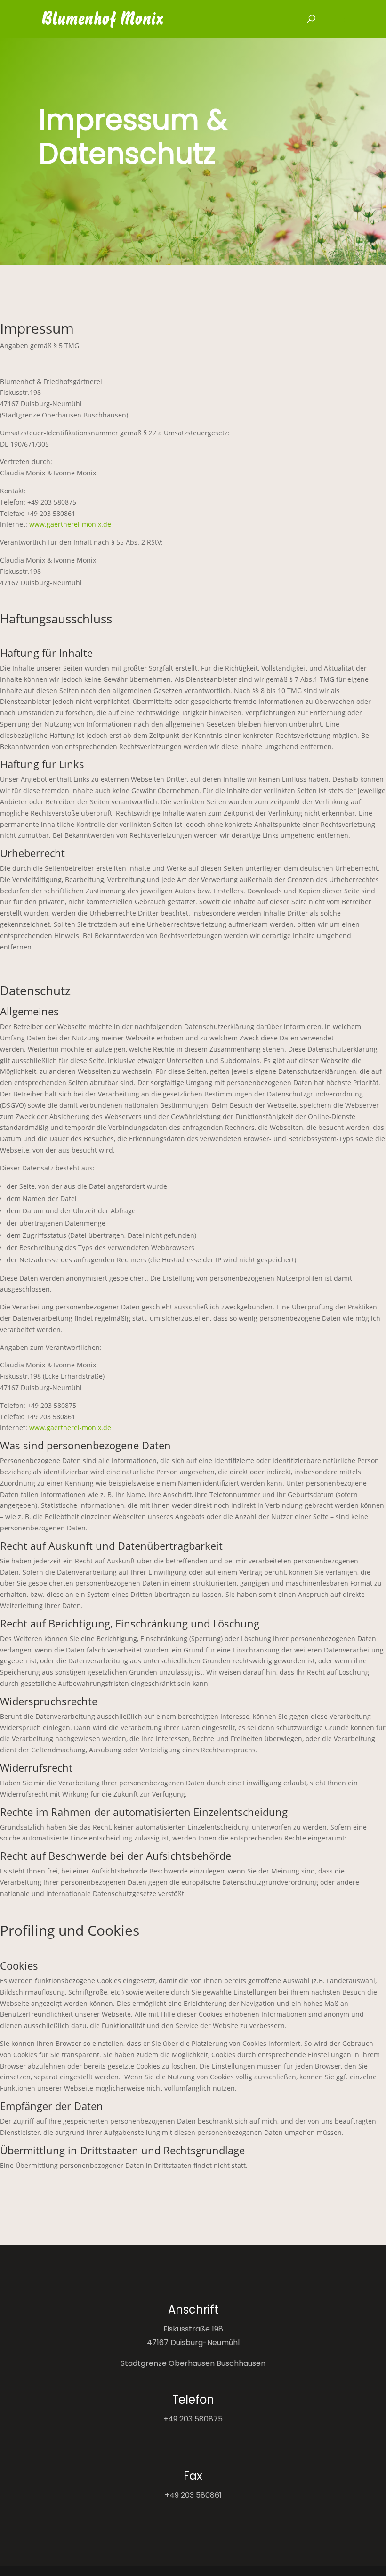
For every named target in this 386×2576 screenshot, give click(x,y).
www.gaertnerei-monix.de (70, 524)
